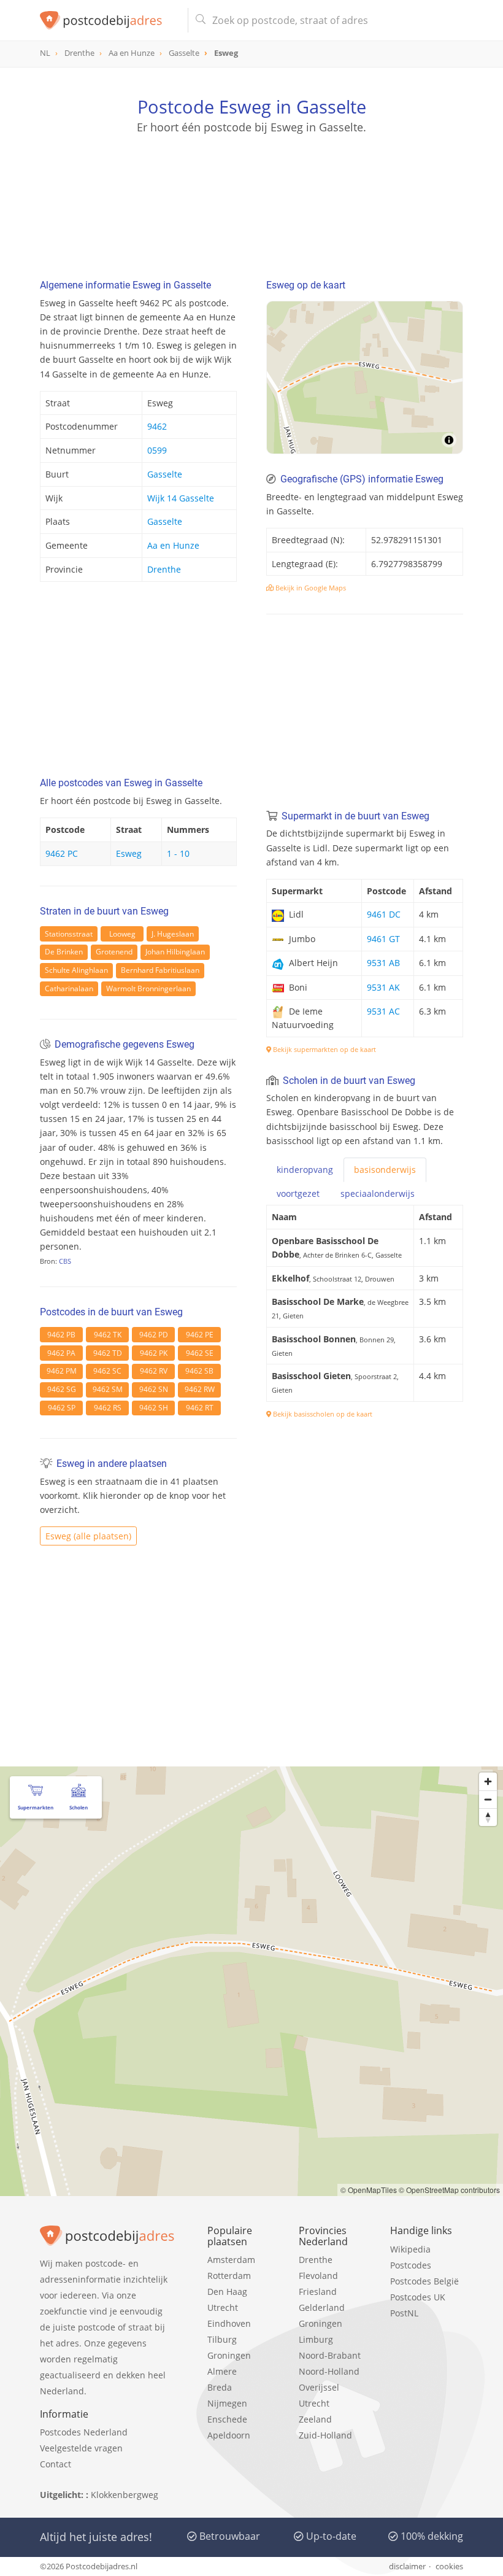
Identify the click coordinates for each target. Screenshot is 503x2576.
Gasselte (165, 474)
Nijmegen (227, 2403)
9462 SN (154, 1389)
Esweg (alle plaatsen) (88, 1536)
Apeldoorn (229, 2435)
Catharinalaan (69, 988)
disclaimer (407, 2566)
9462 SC (107, 1371)
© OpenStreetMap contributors (449, 2190)
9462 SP (62, 1408)
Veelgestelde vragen (81, 2448)
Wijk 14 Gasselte (181, 498)
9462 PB (61, 1335)
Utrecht (223, 2307)
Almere (222, 2371)
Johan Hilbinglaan (175, 952)
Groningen (229, 2355)
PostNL (404, 2313)
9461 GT (383, 939)
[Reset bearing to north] (488, 1817)
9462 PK (154, 1353)
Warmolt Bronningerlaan (148, 988)
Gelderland (322, 2307)
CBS (65, 1261)
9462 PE (200, 1335)
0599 (157, 450)
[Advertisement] (251, 193)
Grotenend (114, 952)
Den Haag (227, 2292)
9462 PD (154, 1335)
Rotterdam (229, 2276)
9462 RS (108, 1408)
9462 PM (62, 1371)
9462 (157, 426)
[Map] (365, 377)
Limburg (316, 2339)
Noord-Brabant (330, 2355)
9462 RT (200, 1408)
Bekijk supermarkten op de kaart (324, 1049)
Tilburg (222, 2339)
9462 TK (108, 1335)
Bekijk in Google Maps (310, 588)
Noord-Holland (329, 2371)
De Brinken (64, 952)
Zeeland (315, 2419)
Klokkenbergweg (125, 2495)
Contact (56, 2464)
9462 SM (108, 1389)
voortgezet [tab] (298, 1193)
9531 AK (383, 987)
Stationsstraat (69, 934)
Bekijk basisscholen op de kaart (322, 1414)
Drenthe (164, 569)
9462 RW (200, 1389)
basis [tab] (385, 1170)
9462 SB (199, 1371)
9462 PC (62, 853)
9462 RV (154, 1371)
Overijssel (319, 2387)
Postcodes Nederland (84, 2432)
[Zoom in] (488, 1781)
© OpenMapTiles (369, 2190)
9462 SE (200, 1353)
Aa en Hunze (173, 545)
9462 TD (108, 1353)
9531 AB (383, 963)
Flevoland (318, 2276)
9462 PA (61, 1353)
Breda (220, 2387)
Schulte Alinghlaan (76, 970)
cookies (449, 2566)
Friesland (318, 2292)
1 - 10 (178, 853)
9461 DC (384, 914)
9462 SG (62, 1389)
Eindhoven (229, 2323)
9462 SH (154, 1408)
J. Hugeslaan (173, 934)
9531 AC (383, 1011)
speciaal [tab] (378, 1193)
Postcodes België (424, 2281)
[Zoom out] (488, 1799)
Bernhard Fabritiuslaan (160, 970)
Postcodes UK (418, 2297)
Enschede (227, 2419)
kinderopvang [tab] (305, 1170)
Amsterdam (231, 2260)
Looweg (122, 934)
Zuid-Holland (325, 2435)
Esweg (129, 853)
